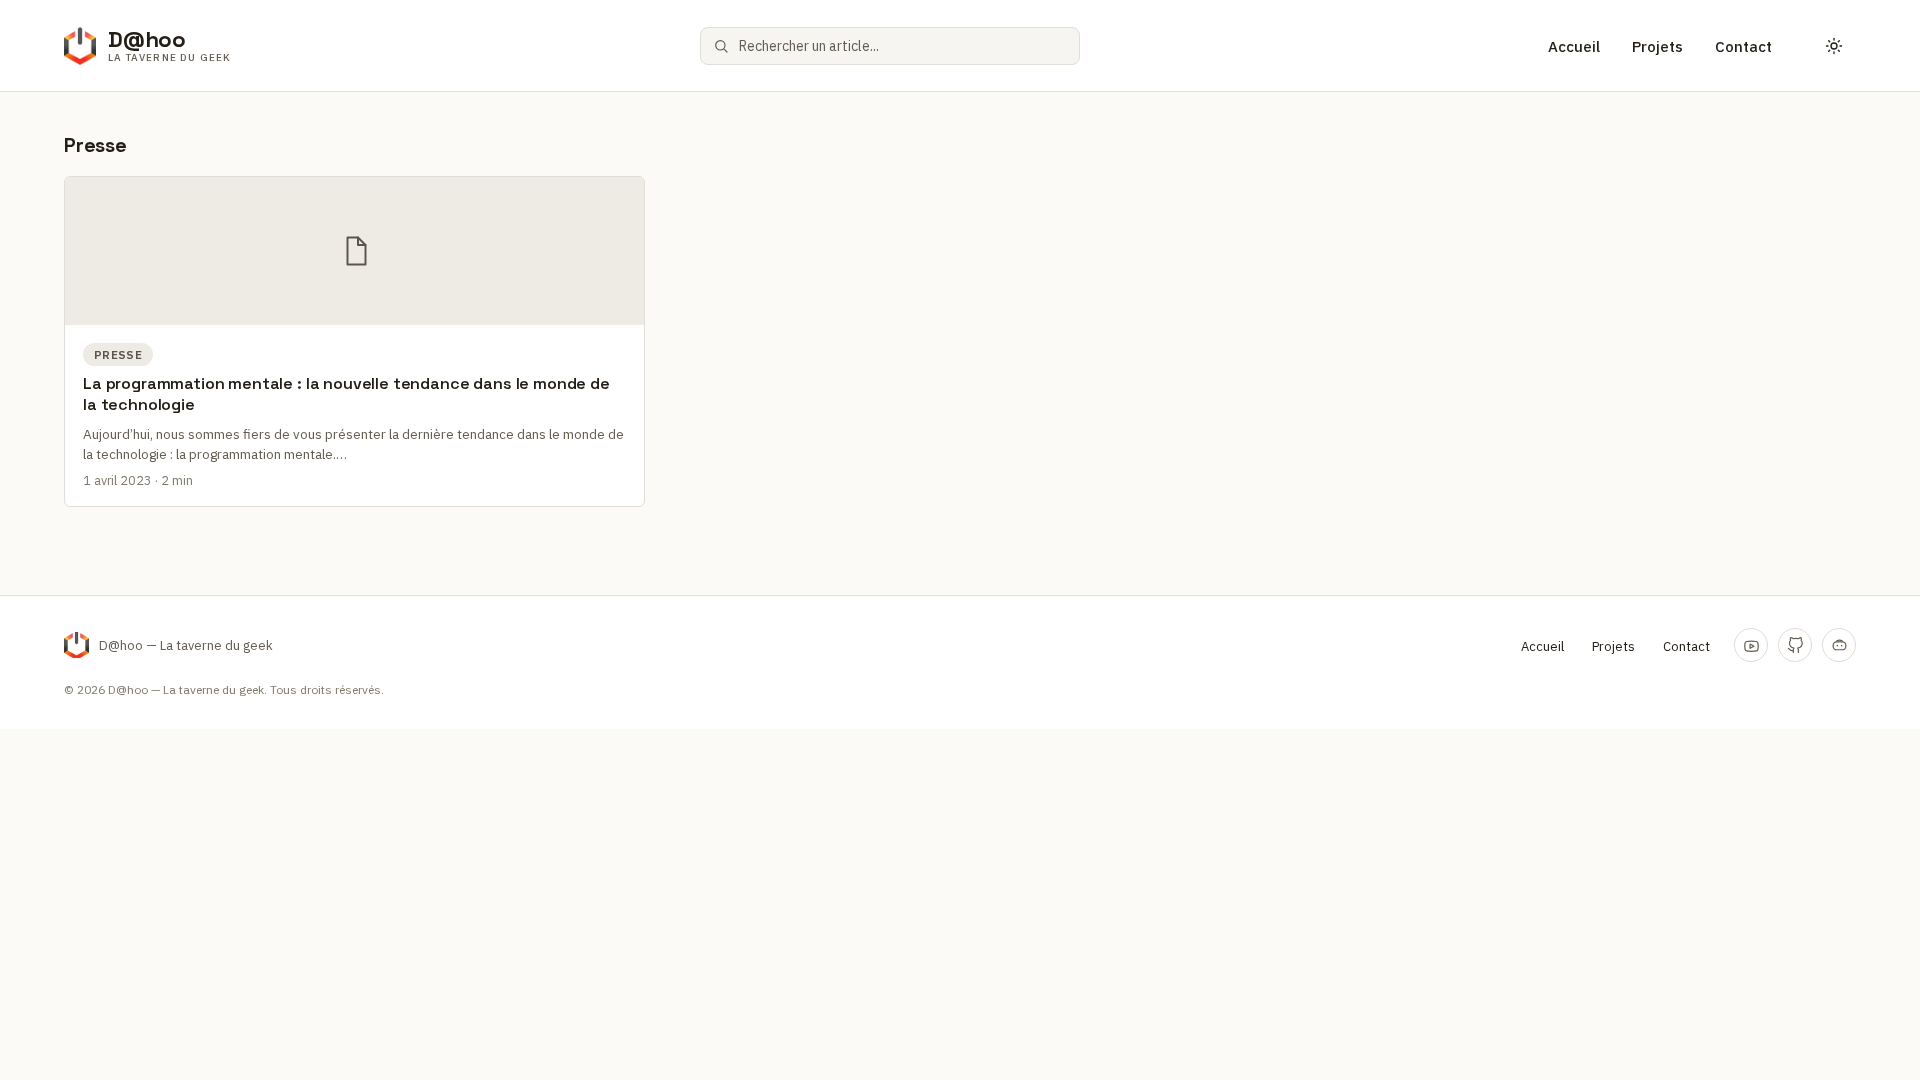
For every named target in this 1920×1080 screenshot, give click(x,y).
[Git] (1795, 645)
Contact (1743, 46)
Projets (1657, 46)
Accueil (1574, 46)
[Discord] (1839, 645)
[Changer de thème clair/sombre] (1834, 46)
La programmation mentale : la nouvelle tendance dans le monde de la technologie (346, 394)
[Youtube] (1751, 645)
